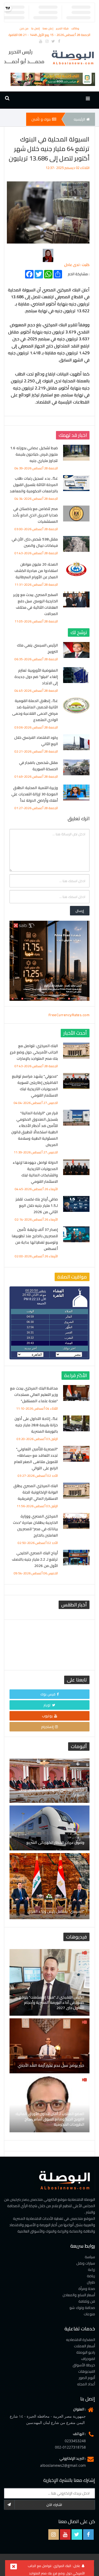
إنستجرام (47, 1727)
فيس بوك (48, 1694)
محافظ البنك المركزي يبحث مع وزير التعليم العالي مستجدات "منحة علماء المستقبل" (34, 1395)
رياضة (91, 2276)
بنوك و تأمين (41, 119)
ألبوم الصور (87, 2378)
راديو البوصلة (86, 2352)
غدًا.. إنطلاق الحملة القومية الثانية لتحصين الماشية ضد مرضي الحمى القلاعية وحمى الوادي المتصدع (35, 710)
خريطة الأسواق (84, 2365)
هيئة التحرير (63, 28)
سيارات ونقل (86, 2263)
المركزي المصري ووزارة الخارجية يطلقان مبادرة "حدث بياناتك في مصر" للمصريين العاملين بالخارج (36, 1526)
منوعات (89, 2314)
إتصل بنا (36, 28)
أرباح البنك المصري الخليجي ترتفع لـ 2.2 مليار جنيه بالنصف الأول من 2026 (35, 1559)
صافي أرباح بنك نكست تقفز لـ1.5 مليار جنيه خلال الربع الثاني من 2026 (37, 1206)
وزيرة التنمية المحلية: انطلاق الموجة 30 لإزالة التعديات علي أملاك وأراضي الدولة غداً (35, 794)
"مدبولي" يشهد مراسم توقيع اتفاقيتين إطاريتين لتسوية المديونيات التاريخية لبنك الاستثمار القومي (35, 1086)
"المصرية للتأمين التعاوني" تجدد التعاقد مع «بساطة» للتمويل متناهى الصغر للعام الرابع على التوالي (36, 1459)
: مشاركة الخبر (79, 273)
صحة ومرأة (87, 2289)
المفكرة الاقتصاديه (81, 2340)
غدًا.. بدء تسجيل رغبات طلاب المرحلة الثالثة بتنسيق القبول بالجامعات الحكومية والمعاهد (34, 485)
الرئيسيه (79, 119)
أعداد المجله (86, 2384)
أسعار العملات (85, 2346)
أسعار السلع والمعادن (79, 2295)
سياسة (90, 2257)
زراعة (91, 2270)
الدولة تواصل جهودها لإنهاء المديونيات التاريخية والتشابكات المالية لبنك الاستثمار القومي (35, 1172)
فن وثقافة (87, 2301)
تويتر (47, 1705)
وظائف (75, 28)
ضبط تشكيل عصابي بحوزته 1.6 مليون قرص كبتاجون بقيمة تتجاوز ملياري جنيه (34, 454)
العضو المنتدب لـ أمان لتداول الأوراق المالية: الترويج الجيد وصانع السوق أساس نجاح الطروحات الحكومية (50, 2119)
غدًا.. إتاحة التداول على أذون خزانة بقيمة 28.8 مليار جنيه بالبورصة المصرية (36, 1425)
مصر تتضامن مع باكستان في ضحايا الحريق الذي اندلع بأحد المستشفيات (35, 515)
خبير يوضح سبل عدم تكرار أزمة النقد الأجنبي (51, 2065)
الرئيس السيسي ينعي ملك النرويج (37, 648)
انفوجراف (88, 2359)
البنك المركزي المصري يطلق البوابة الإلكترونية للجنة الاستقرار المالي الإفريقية (36, 1492)
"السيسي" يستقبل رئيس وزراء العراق (56, 1911)
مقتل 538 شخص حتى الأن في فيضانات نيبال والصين (35, 542)
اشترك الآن (54, 2505)
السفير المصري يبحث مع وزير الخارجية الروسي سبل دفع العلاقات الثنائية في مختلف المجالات (36, 604)
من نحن (24, 28)
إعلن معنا (48, 28)
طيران (91, 2282)
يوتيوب (47, 1716)
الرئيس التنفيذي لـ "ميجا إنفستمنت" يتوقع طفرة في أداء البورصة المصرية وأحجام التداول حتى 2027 (52, 2002)
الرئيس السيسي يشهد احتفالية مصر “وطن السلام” (52, 1792)
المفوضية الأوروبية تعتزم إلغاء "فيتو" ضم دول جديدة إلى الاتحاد (36, 677)
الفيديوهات (87, 2371)
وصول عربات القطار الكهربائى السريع (55, 1842)
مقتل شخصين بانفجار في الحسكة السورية (39, 766)
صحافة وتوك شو (82, 2308)
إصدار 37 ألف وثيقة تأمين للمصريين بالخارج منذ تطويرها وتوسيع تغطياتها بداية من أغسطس (35, 1239)
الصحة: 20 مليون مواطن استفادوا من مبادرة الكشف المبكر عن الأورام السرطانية (36, 571)
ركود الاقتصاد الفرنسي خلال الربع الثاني (36, 741)
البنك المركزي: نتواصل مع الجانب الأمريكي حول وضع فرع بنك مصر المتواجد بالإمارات (34, 1052)
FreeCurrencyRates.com (69, 1015)
